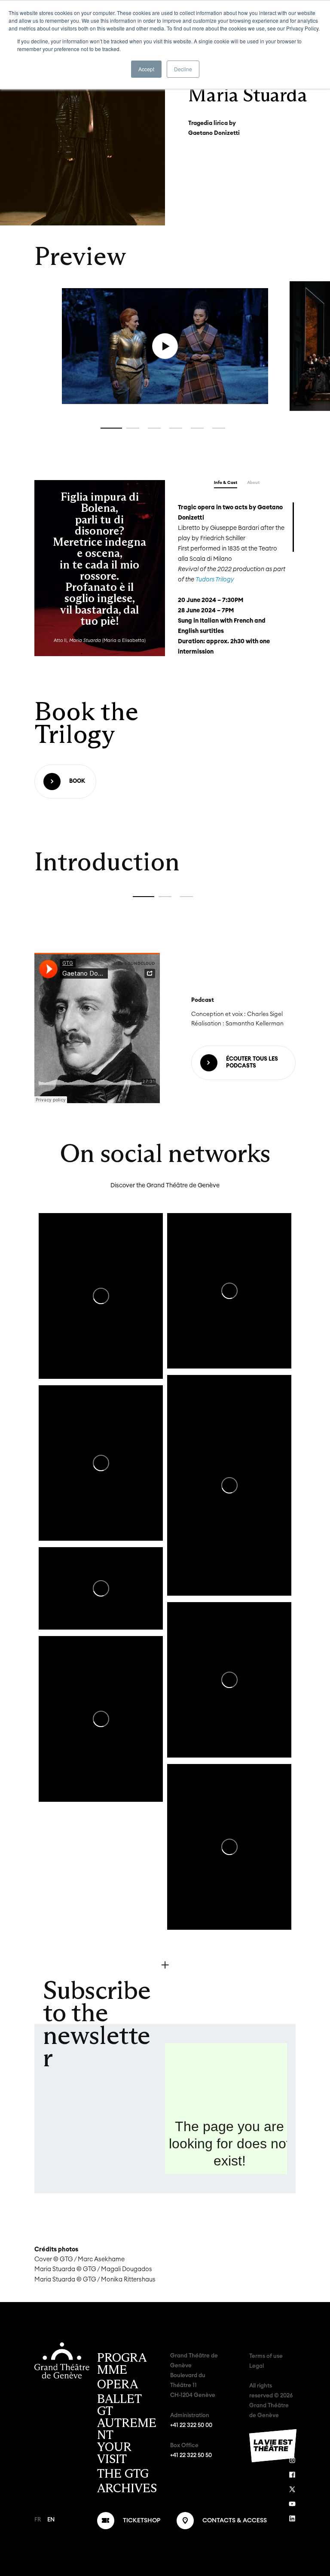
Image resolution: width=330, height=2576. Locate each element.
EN (51, 2520)
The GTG (123, 2474)
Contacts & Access (235, 2521)
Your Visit (114, 2453)
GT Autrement (127, 2423)
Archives (127, 2488)
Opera (118, 2384)
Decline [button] (183, 69)
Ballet (119, 2399)
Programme (122, 2364)
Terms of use (266, 2356)
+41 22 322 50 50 (191, 2456)
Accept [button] (146, 69)
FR (38, 2520)
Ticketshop (142, 2521)
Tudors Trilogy (215, 580)
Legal (257, 2366)
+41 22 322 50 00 (191, 2425)
